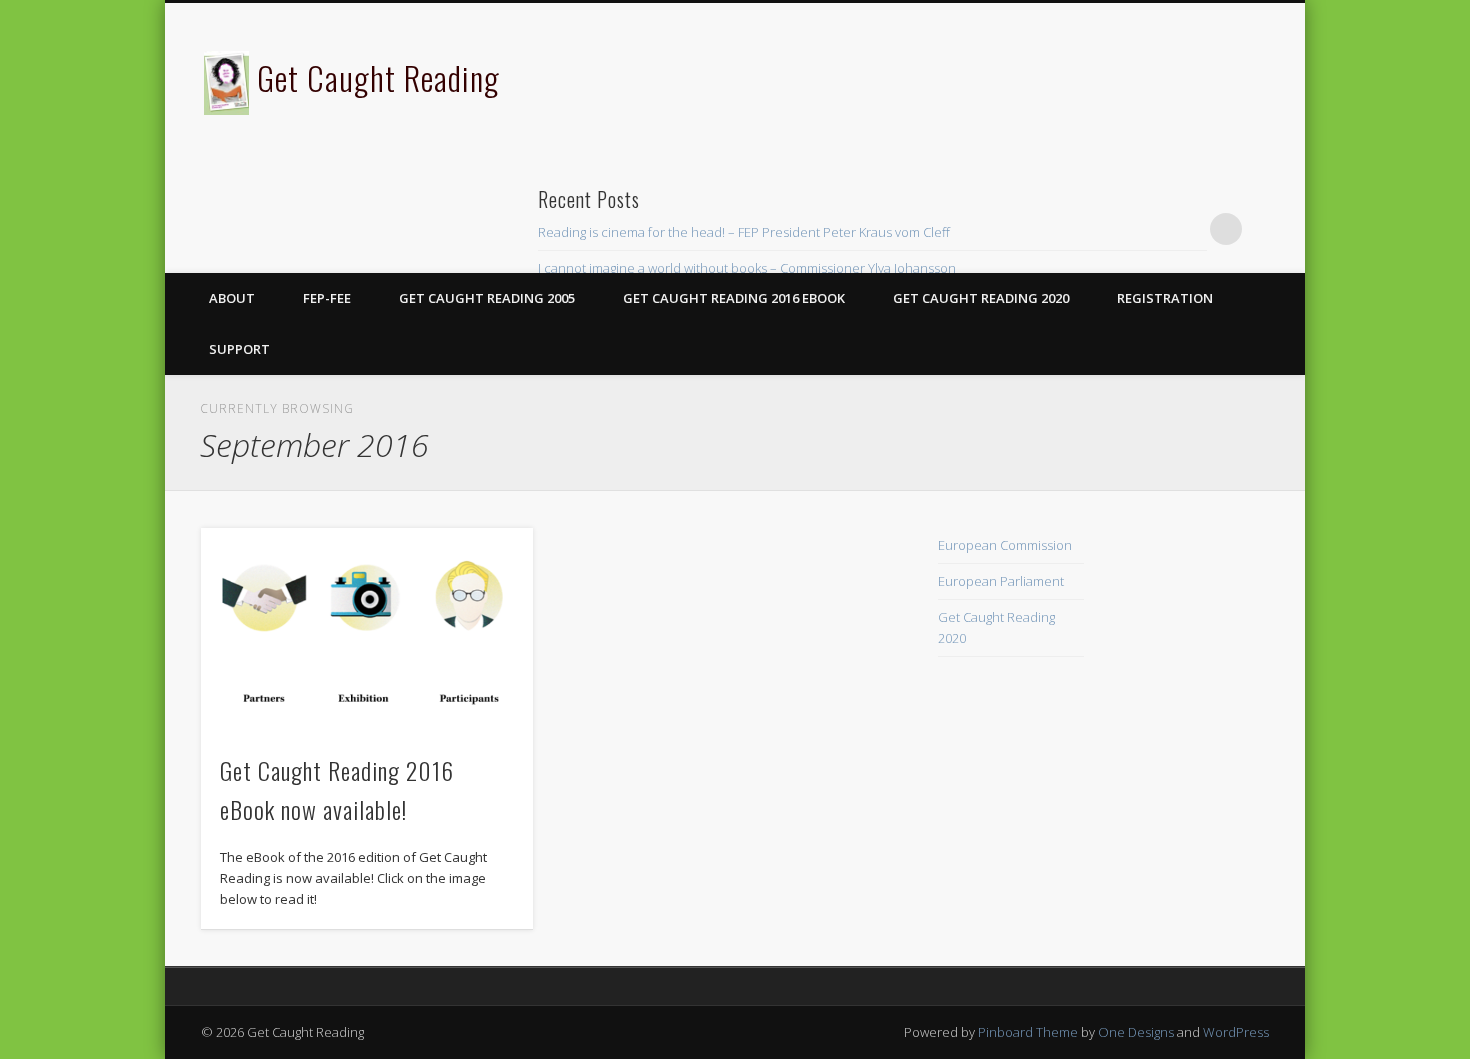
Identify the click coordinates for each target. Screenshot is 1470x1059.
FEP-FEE (327, 298)
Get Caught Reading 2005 (487, 298)
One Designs (1136, 1032)
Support (239, 349)
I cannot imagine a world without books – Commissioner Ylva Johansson (747, 268)
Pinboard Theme (1028, 1032)
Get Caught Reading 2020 (981, 298)
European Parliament (1001, 581)
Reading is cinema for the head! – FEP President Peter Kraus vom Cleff (744, 232)
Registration (1165, 298)
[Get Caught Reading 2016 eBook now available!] (367, 630)
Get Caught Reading (378, 77)
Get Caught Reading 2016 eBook (734, 298)
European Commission (1005, 545)
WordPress (1236, 1032)
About (232, 298)
